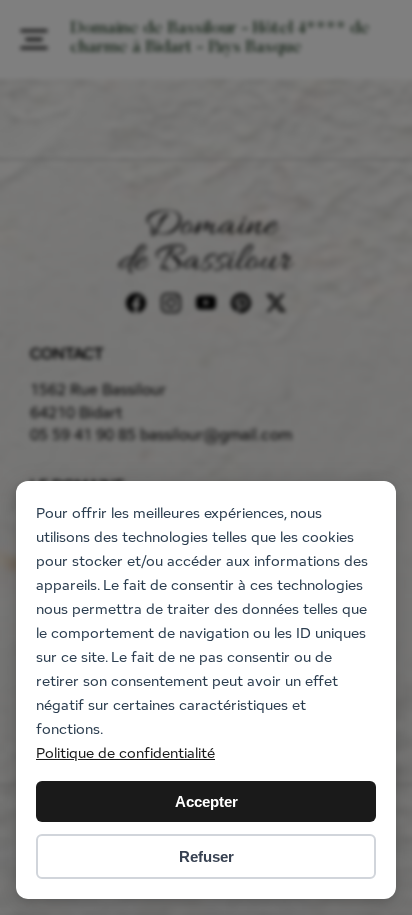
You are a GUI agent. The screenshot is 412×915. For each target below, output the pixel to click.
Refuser (206, 856)
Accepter (206, 801)
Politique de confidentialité (125, 752)
